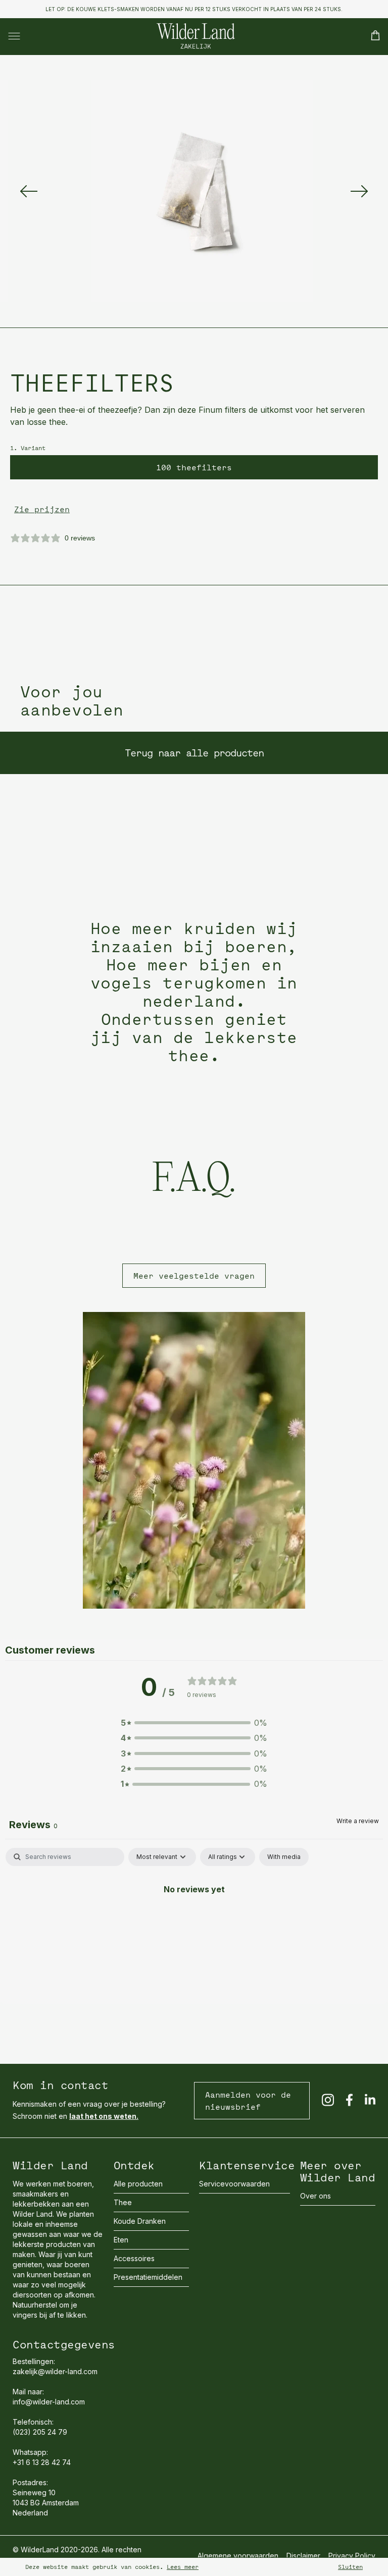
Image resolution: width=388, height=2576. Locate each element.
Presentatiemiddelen (148, 2277)
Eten (121, 2240)
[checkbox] (284, 1857)
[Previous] (29, 191)
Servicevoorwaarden (234, 2184)
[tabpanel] (194, 1923)
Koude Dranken (140, 2221)
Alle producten (138, 2184)
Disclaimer (303, 2556)
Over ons (316, 2196)
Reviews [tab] (33, 1825)
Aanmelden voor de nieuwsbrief (248, 2101)
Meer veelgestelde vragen (194, 1276)
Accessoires (134, 2258)
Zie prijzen (42, 509)
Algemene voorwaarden (238, 2556)
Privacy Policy (352, 2556)
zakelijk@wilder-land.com (55, 2371)
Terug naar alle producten (194, 753)
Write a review (358, 1821)
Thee (123, 2202)
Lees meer (183, 2567)
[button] (194, 1723)
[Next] (359, 191)
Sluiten (350, 2567)
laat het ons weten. (104, 2116)
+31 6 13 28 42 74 (42, 2462)
